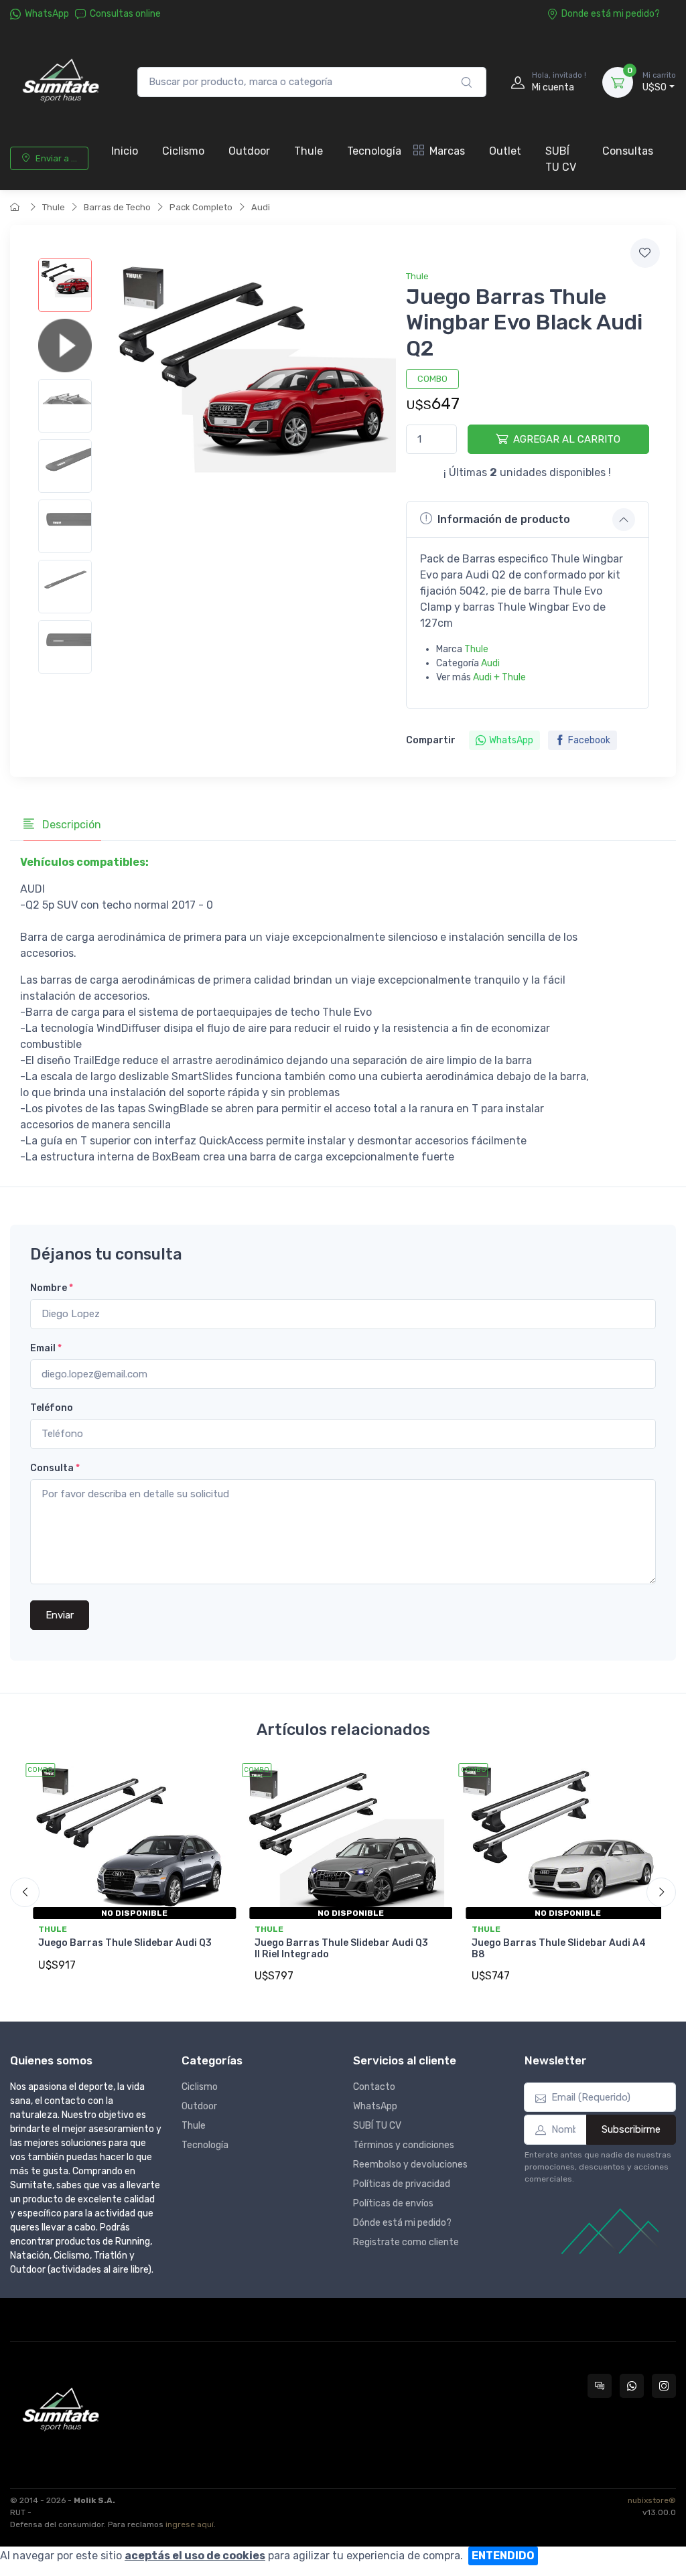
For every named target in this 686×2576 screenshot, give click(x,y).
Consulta (55, 1468)
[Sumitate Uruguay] (60, 82)
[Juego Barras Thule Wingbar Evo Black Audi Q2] (65, 285)
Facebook (589, 740)
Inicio (125, 151)
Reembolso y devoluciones (410, 2165)
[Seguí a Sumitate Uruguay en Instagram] (664, 2386)
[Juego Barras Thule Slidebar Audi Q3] (126, 1839)
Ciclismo (183, 151)
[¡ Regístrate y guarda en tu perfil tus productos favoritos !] (645, 253)
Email (46, 1348)
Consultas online (125, 14)
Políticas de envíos (393, 2203)
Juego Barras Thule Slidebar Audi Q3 (125, 1943)
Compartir (431, 740)
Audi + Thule (499, 677)
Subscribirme (631, 2129)
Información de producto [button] (504, 519)
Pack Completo (201, 207)
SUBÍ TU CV (561, 159)
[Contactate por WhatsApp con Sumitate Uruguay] (632, 2386)
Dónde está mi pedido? (402, 2223)
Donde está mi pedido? (611, 14)
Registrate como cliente (406, 2242)
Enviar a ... (56, 158)
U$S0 (659, 82)
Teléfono (52, 1408)
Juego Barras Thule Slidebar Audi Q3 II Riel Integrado (341, 1949)
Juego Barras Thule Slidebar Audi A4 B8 (559, 1949)
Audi (261, 207)
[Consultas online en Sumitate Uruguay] (600, 2386)
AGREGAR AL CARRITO (567, 439)
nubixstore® (652, 2500)
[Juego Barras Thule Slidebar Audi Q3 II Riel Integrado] (343, 1839)
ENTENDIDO (503, 2556)
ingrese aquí (190, 2524)
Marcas (447, 151)
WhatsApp (47, 14)
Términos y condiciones (404, 2145)
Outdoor (249, 151)
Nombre (52, 1288)
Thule (308, 151)
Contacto (374, 2087)
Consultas (628, 151)
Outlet (505, 151)
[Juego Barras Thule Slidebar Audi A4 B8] (560, 1839)
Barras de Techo (117, 207)
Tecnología (374, 151)
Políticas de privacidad (402, 2184)
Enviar (60, 1615)
